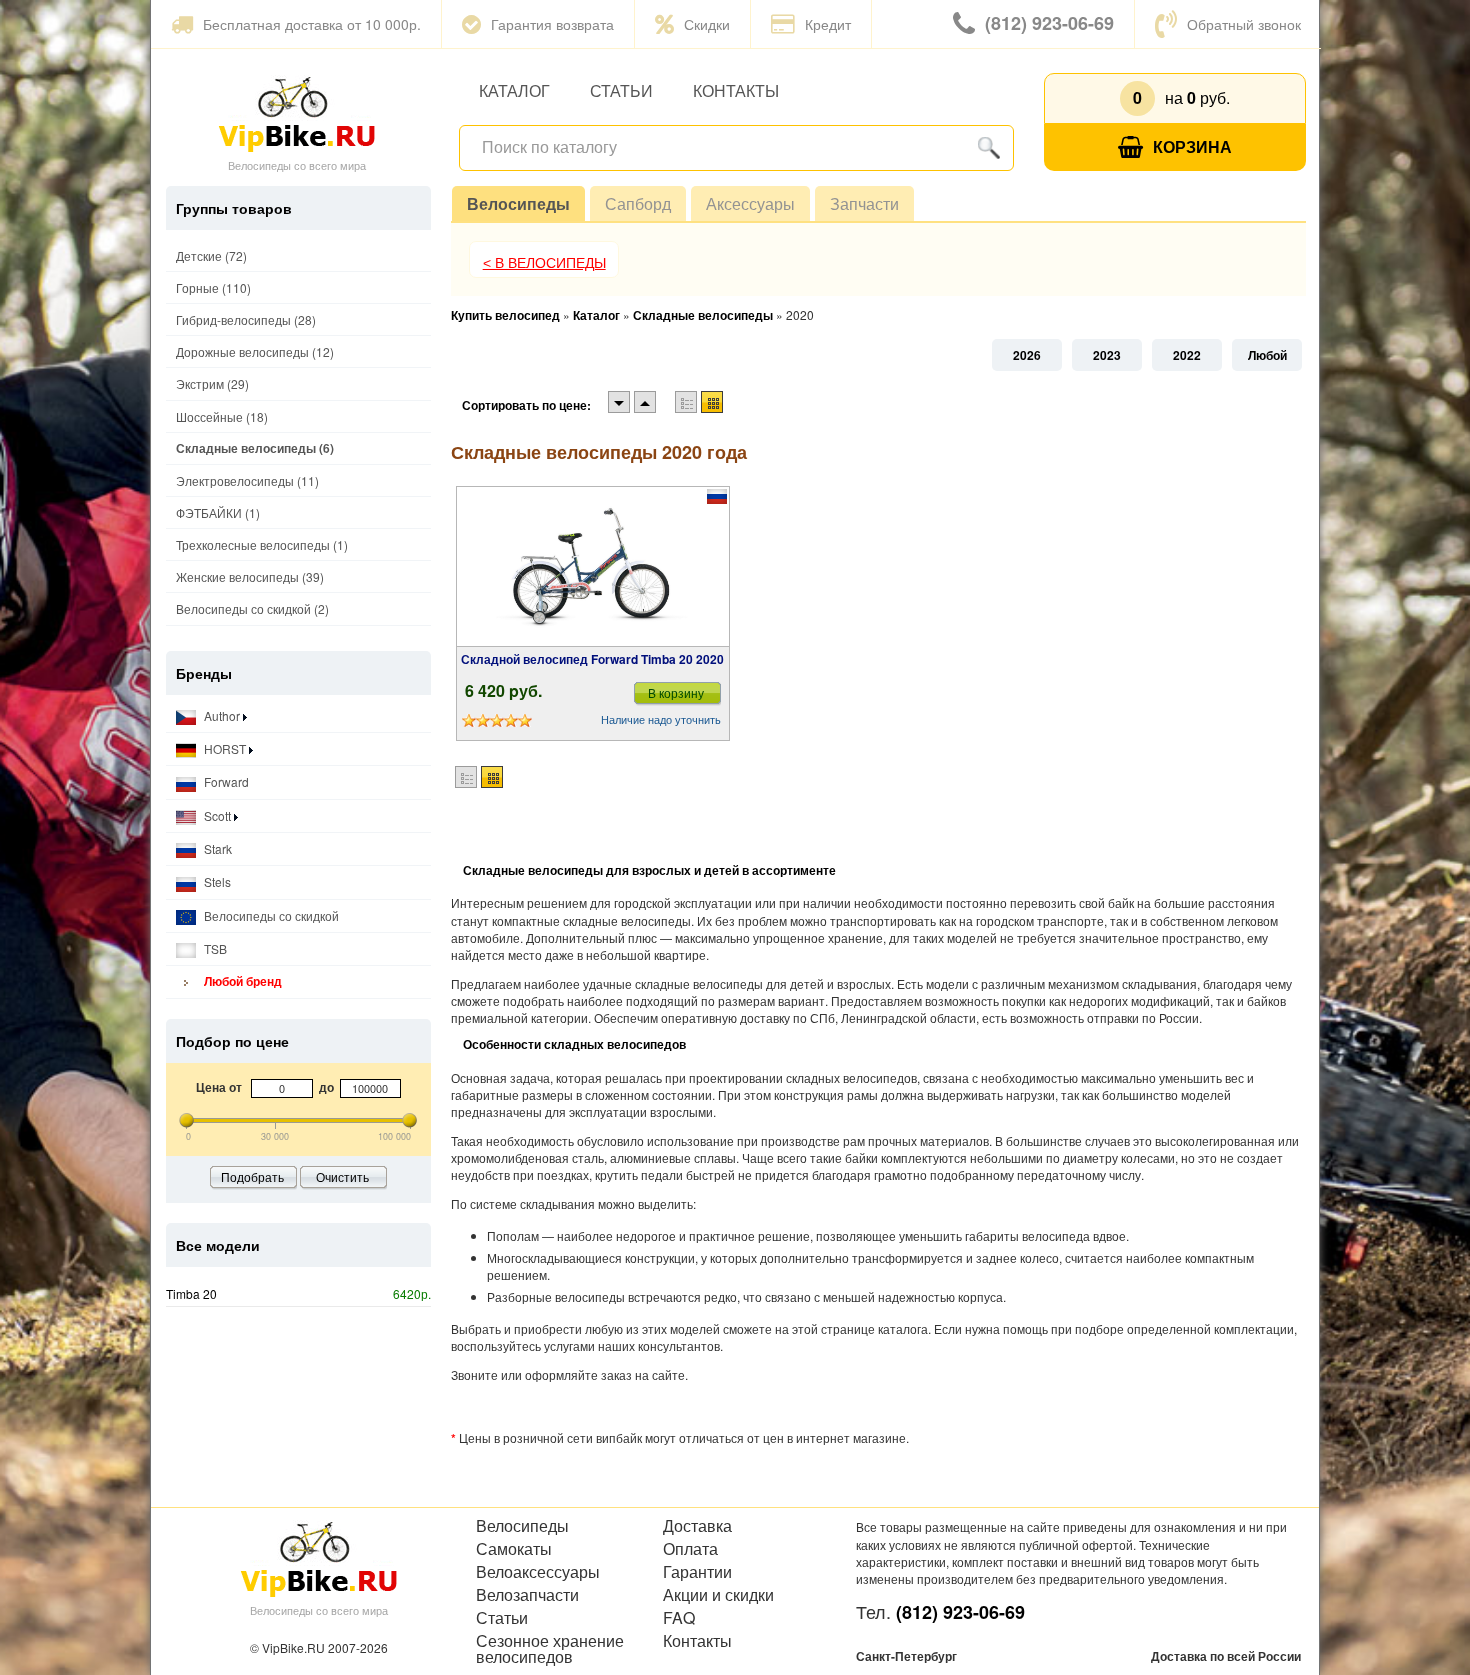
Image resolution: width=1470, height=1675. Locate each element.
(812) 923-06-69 (1049, 23)
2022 (1187, 355)
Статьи (621, 90)
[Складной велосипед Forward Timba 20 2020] (593, 567)
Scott (217, 815)
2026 (1027, 355)
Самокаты (514, 1549)
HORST (225, 748)
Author (222, 715)
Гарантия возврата (552, 24)
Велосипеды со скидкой (270, 915)
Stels (216, 881)
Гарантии (697, 1572)
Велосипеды (518, 203)
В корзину (676, 692)
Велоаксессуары (538, 1572)
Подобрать (252, 1176)
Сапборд (638, 203)
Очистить (342, 1176)
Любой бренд (241, 981)
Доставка (697, 1526)
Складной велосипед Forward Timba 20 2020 (592, 659)
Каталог (514, 90)
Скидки (707, 24)
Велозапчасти (527, 1595)
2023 (1107, 355)
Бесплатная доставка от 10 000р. (312, 24)
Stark (216, 848)
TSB (214, 948)
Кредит (828, 24)
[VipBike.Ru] (297, 113)
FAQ (679, 1618)
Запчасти (864, 203)
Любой (1267, 355)
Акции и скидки (718, 1595)
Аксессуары (750, 203)
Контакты (736, 90)
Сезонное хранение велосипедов (550, 1649)
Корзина (1192, 146)
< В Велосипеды (544, 263)
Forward (225, 781)
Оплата (690, 1549)
